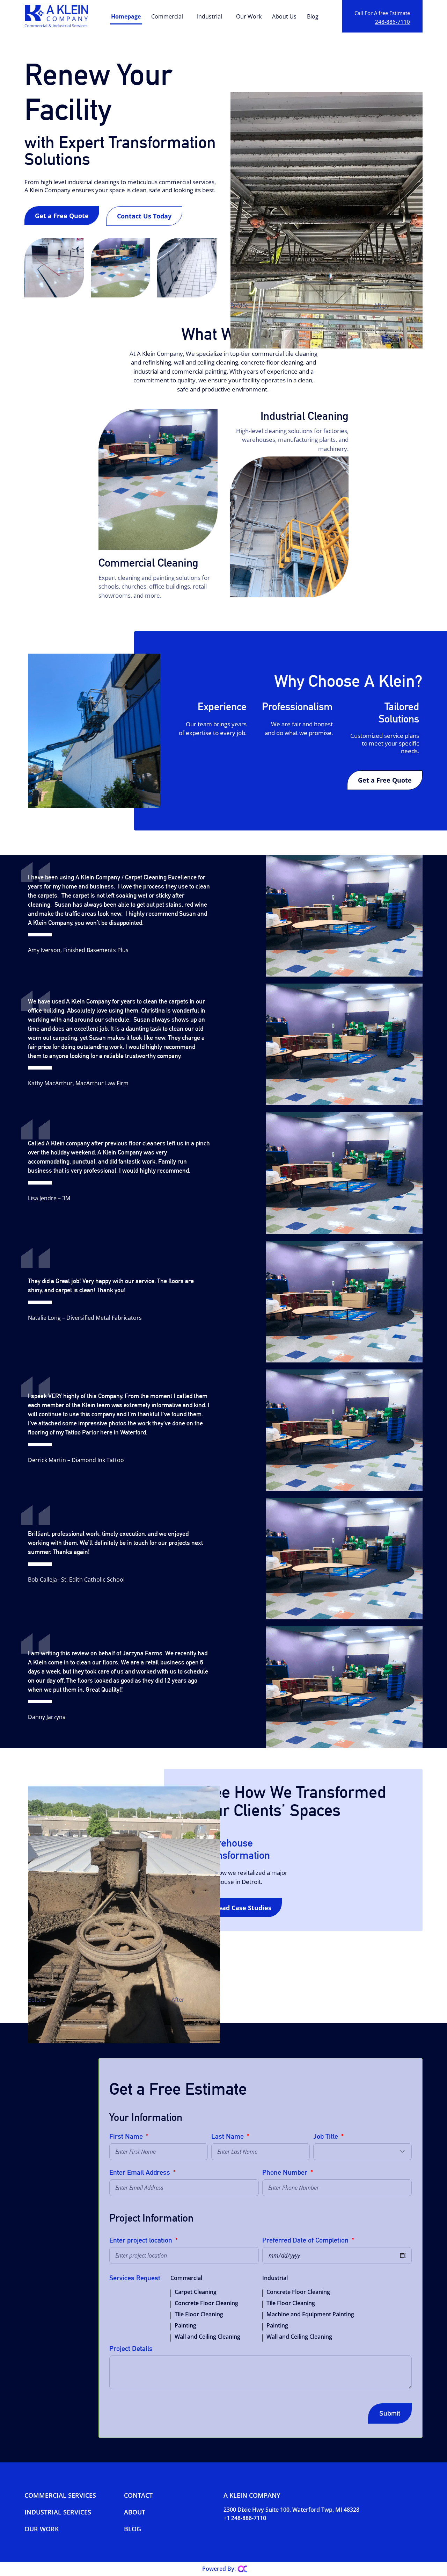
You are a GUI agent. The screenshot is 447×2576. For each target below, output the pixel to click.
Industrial (210, 16)
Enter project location (142, 2240)
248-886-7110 (393, 22)
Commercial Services (60, 2495)
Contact (138, 2495)
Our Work (249, 16)
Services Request (135, 2278)
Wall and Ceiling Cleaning (207, 2337)
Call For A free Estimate (382, 13)
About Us (284, 16)
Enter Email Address (141, 2173)
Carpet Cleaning (196, 2292)
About (135, 2512)
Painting (185, 2325)
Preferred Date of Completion (306, 2240)
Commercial (167, 16)
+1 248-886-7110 (245, 2518)
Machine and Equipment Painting (310, 2314)
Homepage (126, 16)
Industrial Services (58, 2512)
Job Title (327, 2137)
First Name (127, 2137)
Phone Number (286, 2173)
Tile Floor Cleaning (199, 2314)
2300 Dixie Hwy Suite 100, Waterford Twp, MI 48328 (291, 2510)
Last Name (228, 2137)
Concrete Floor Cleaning (206, 2303)
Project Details (131, 2349)
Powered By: (219, 2569)
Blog (313, 16)
